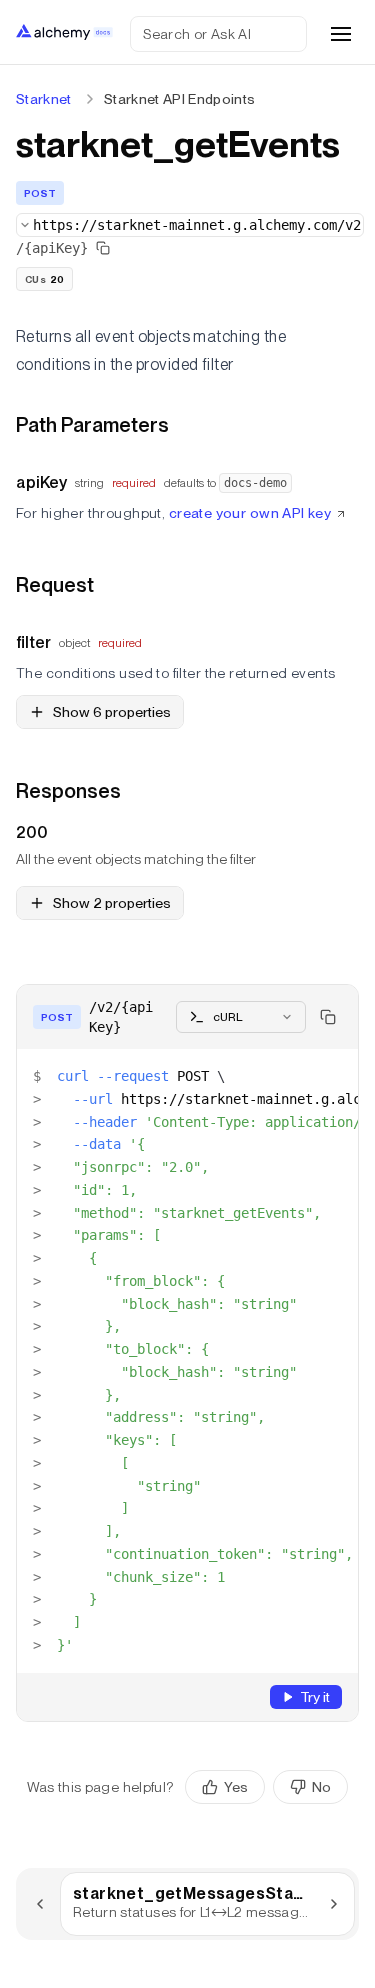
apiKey (41, 482)
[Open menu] (341, 34)
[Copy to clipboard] (328, 1017)
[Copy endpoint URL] (103, 248)
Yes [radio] (236, 1787)
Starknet (44, 99)
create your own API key (250, 513)
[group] (266, 1787)
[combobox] (190, 225)
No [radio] (321, 1787)
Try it (315, 1697)
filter (33, 642)
